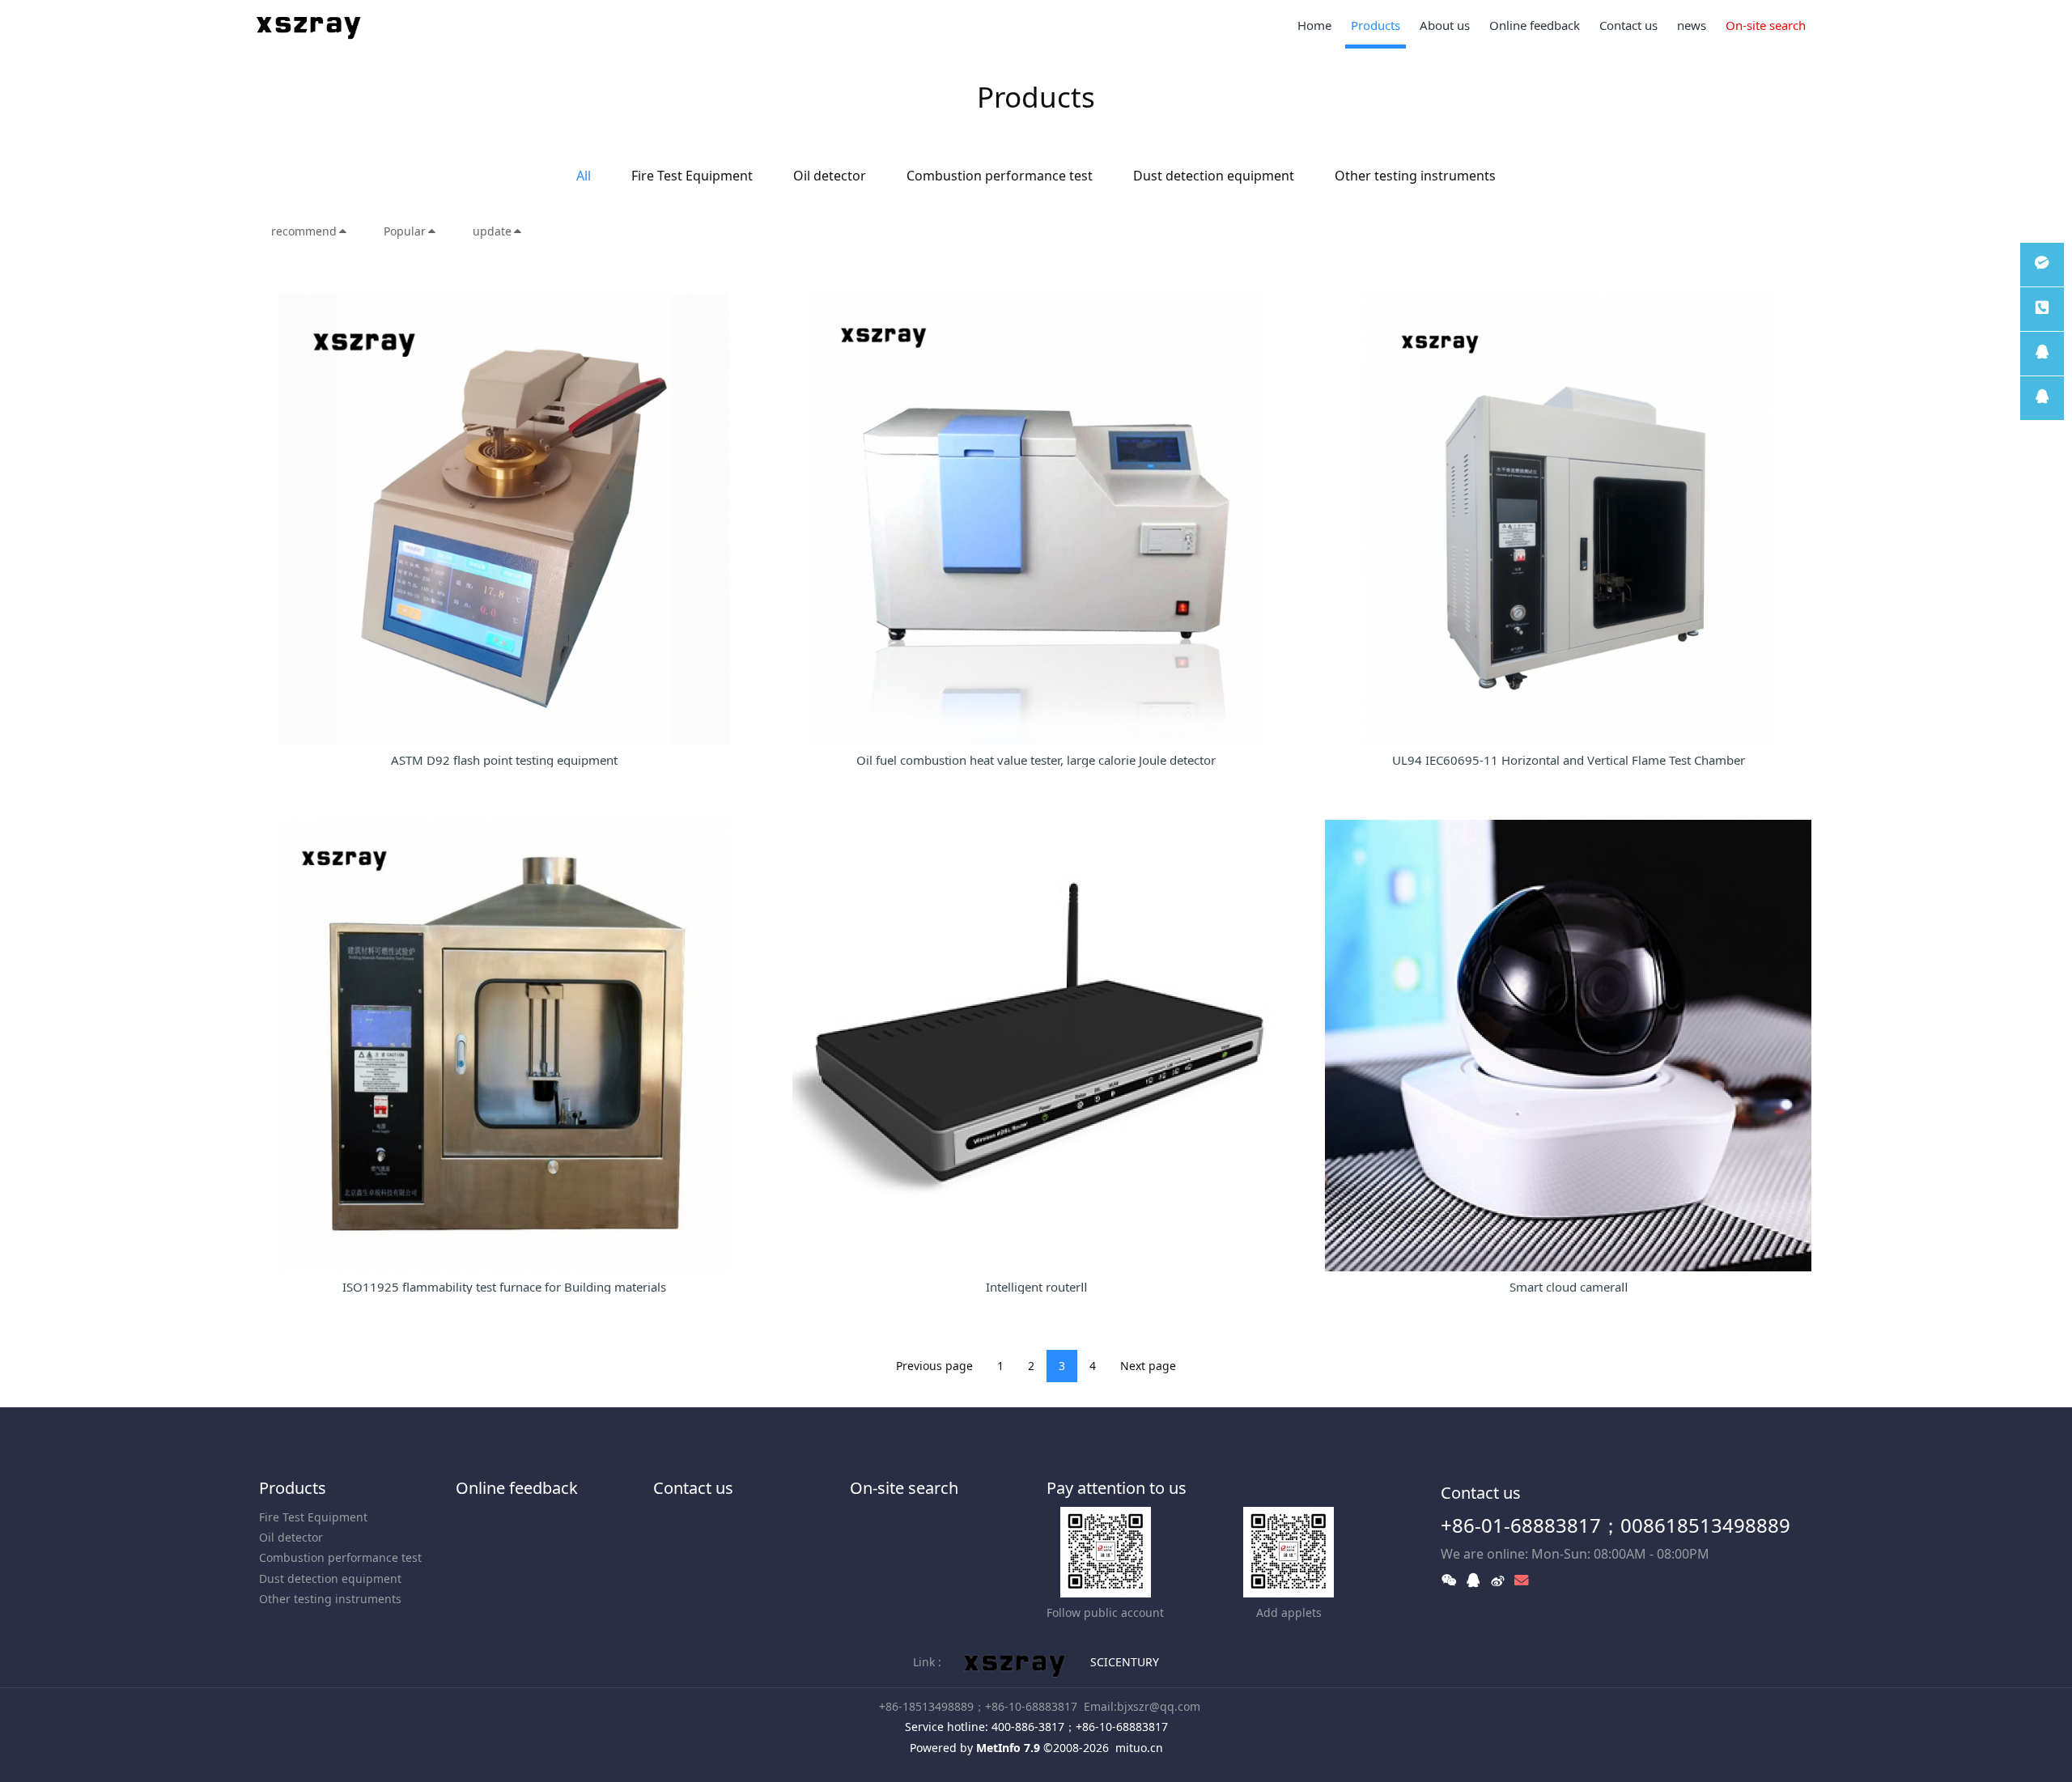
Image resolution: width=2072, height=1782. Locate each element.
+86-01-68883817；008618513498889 (1616, 1525)
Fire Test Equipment (692, 176)
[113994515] (2042, 354)
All (584, 176)
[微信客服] (2042, 265)
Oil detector (830, 176)
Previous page (934, 1366)
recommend (304, 231)
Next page (1148, 1366)
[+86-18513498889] (2042, 309)
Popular (405, 231)
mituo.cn (1139, 1748)
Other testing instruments (1415, 176)
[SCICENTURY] (1016, 1662)
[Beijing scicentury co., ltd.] (310, 24)
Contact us (693, 1488)
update (492, 231)
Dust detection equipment (1214, 176)
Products (293, 1488)
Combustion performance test (1000, 176)
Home (1314, 25)
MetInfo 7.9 (1008, 1748)
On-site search (904, 1488)
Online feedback (517, 1488)
